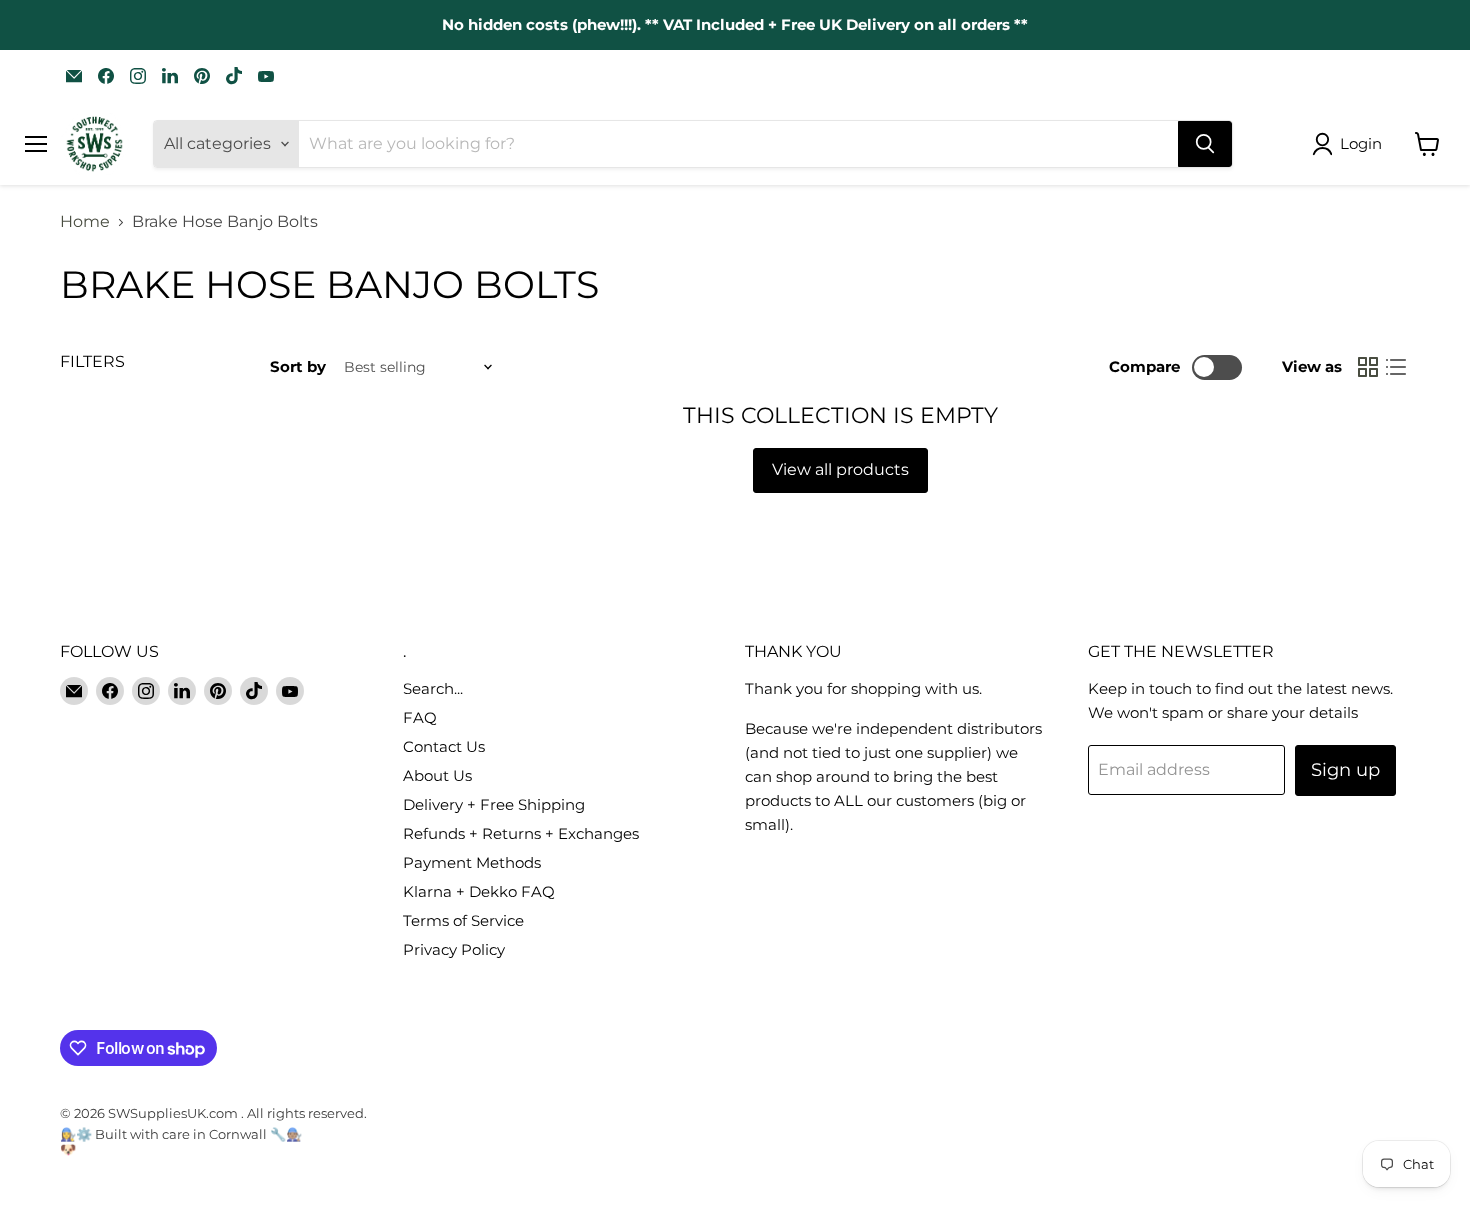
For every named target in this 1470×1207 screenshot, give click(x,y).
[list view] (1396, 367)
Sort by (298, 366)
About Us (437, 775)
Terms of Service (463, 920)
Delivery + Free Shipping (494, 804)
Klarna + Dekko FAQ (479, 891)
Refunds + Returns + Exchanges (521, 833)
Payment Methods (472, 862)
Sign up (1345, 770)
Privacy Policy (454, 949)
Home (85, 222)
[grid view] (1368, 367)
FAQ (420, 717)
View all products (840, 469)
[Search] (1205, 144)
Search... (433, 688)
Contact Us (444, 746)
